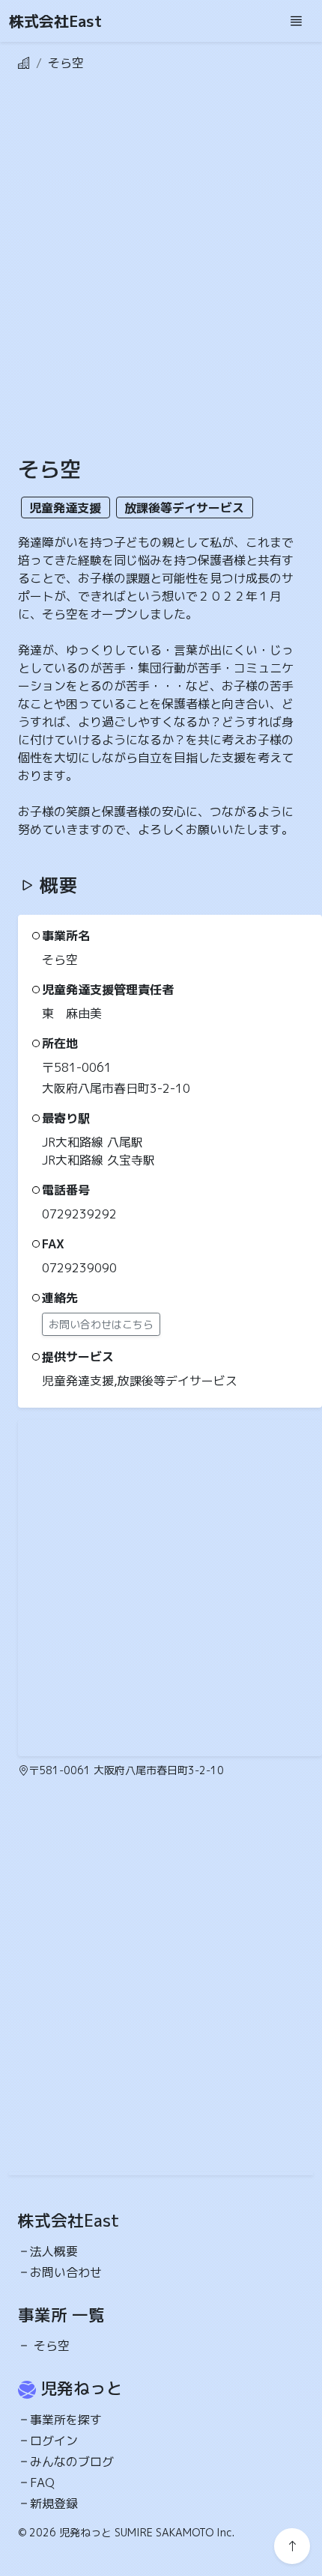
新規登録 (54, 2503)
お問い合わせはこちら (101, 1324)
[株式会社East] (24, 63)
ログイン (54, 2441)
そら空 (52, 2346)
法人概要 (54, 2251)
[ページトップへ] (292, 2546)
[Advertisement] (161, 276)
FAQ (42, 2483)
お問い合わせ (66, 2272)
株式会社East (55, 21)
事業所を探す (66, 2420)
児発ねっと (82, 2388)
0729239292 (79, 1214)
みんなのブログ (72, 2462)
